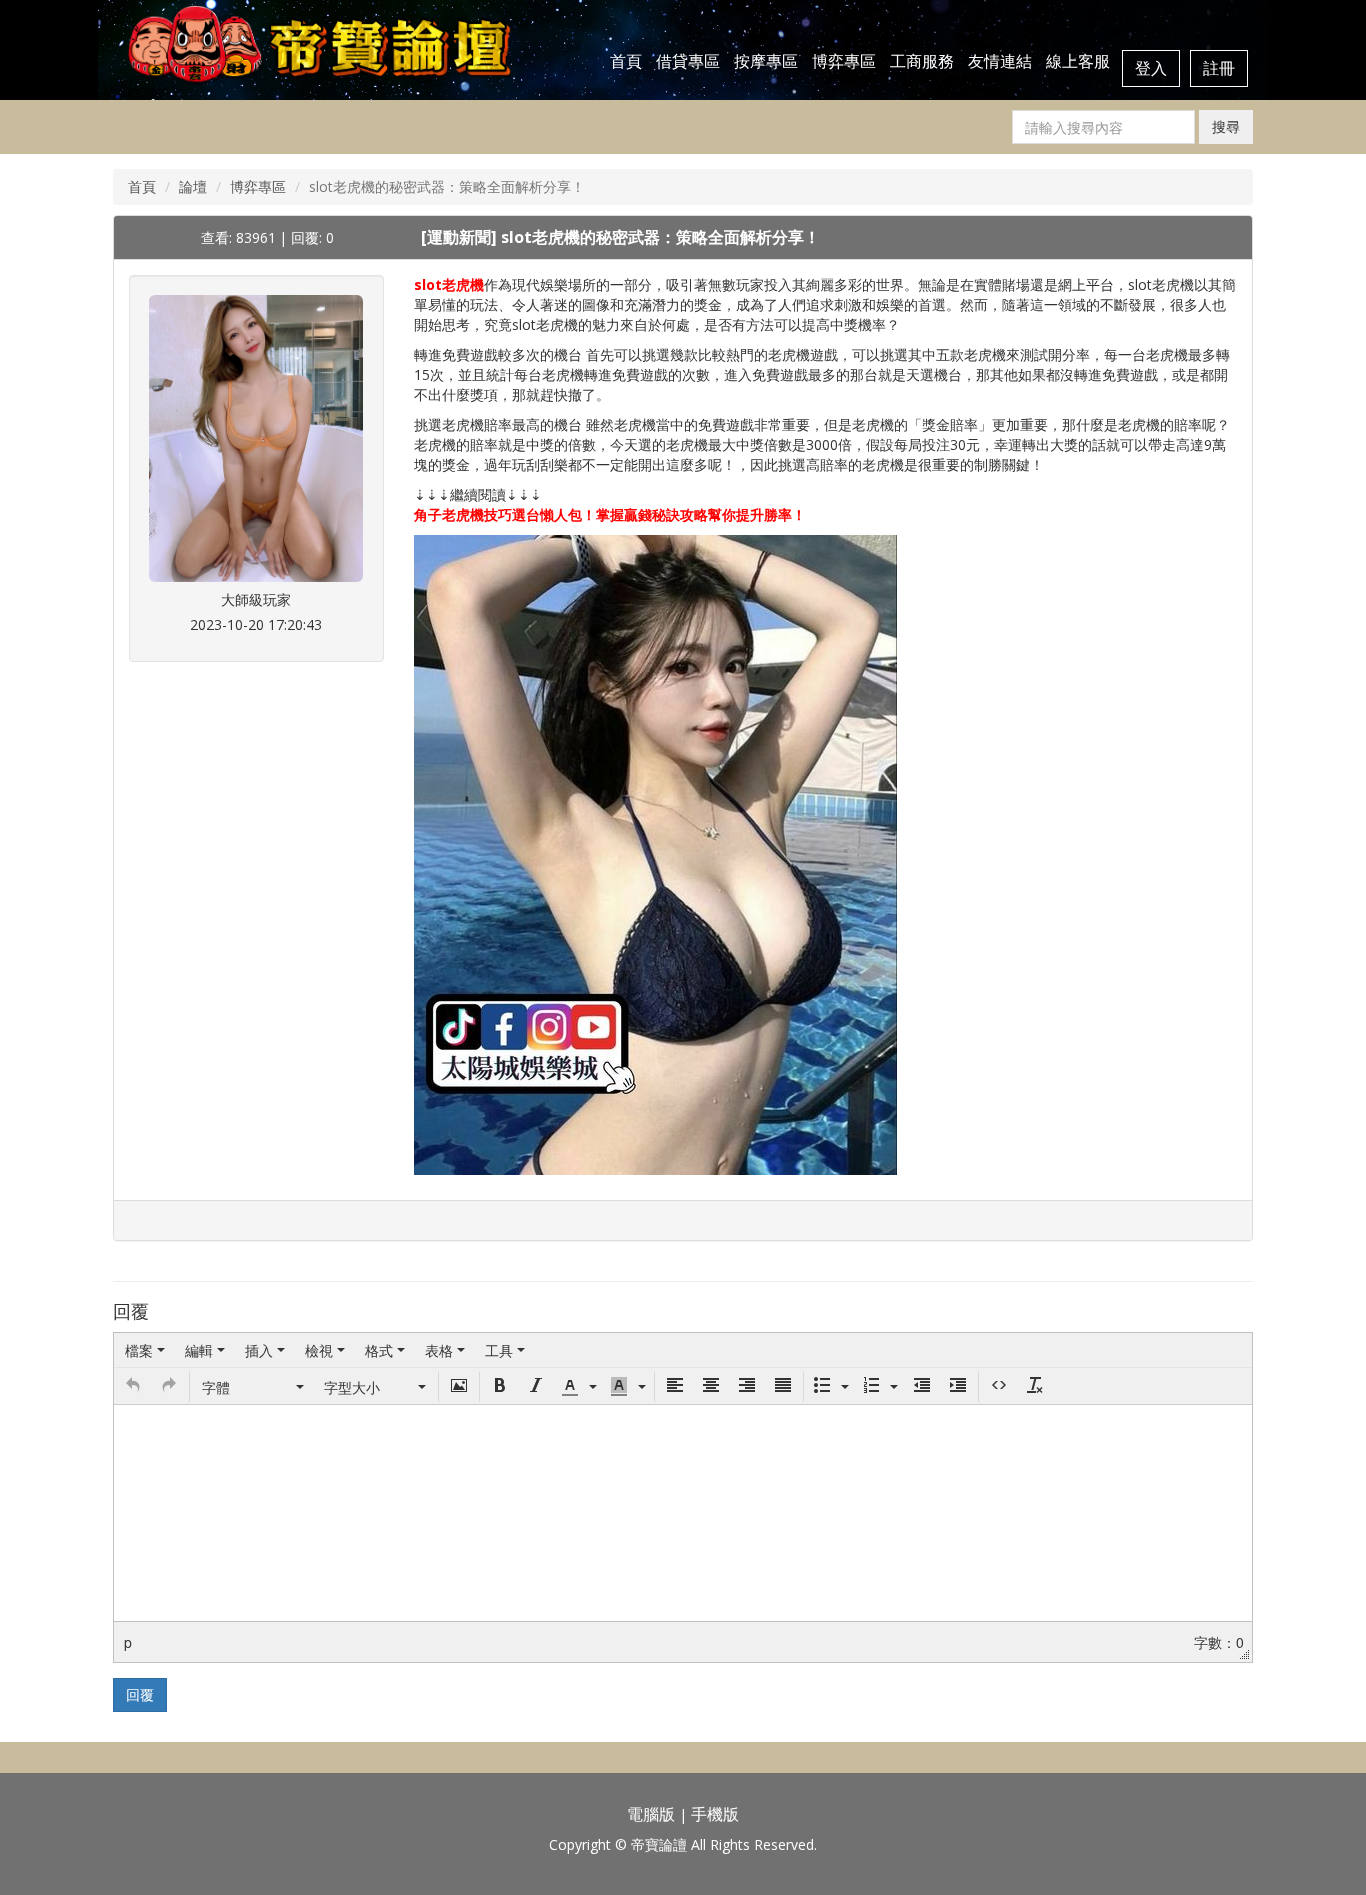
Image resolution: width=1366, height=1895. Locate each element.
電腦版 (651, 1814)
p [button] (128, 1642)
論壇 (193, 186)
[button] (133, 1387)
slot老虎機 (449, 284)
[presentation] (145, 1350)
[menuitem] (145, 1350)
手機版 (715, 1814)
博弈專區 (844, 61)
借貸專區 (688, 61)
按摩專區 (766, 61)
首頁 (626, 61)
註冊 (1219, 68)
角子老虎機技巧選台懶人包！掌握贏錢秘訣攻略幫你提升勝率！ (610, 514)
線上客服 (1078, 61)
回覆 (140, 1694)
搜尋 (1226, 126)
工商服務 (922, 61)
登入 (1151, 68)
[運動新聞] (461, 237)
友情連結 (1000, 61)
